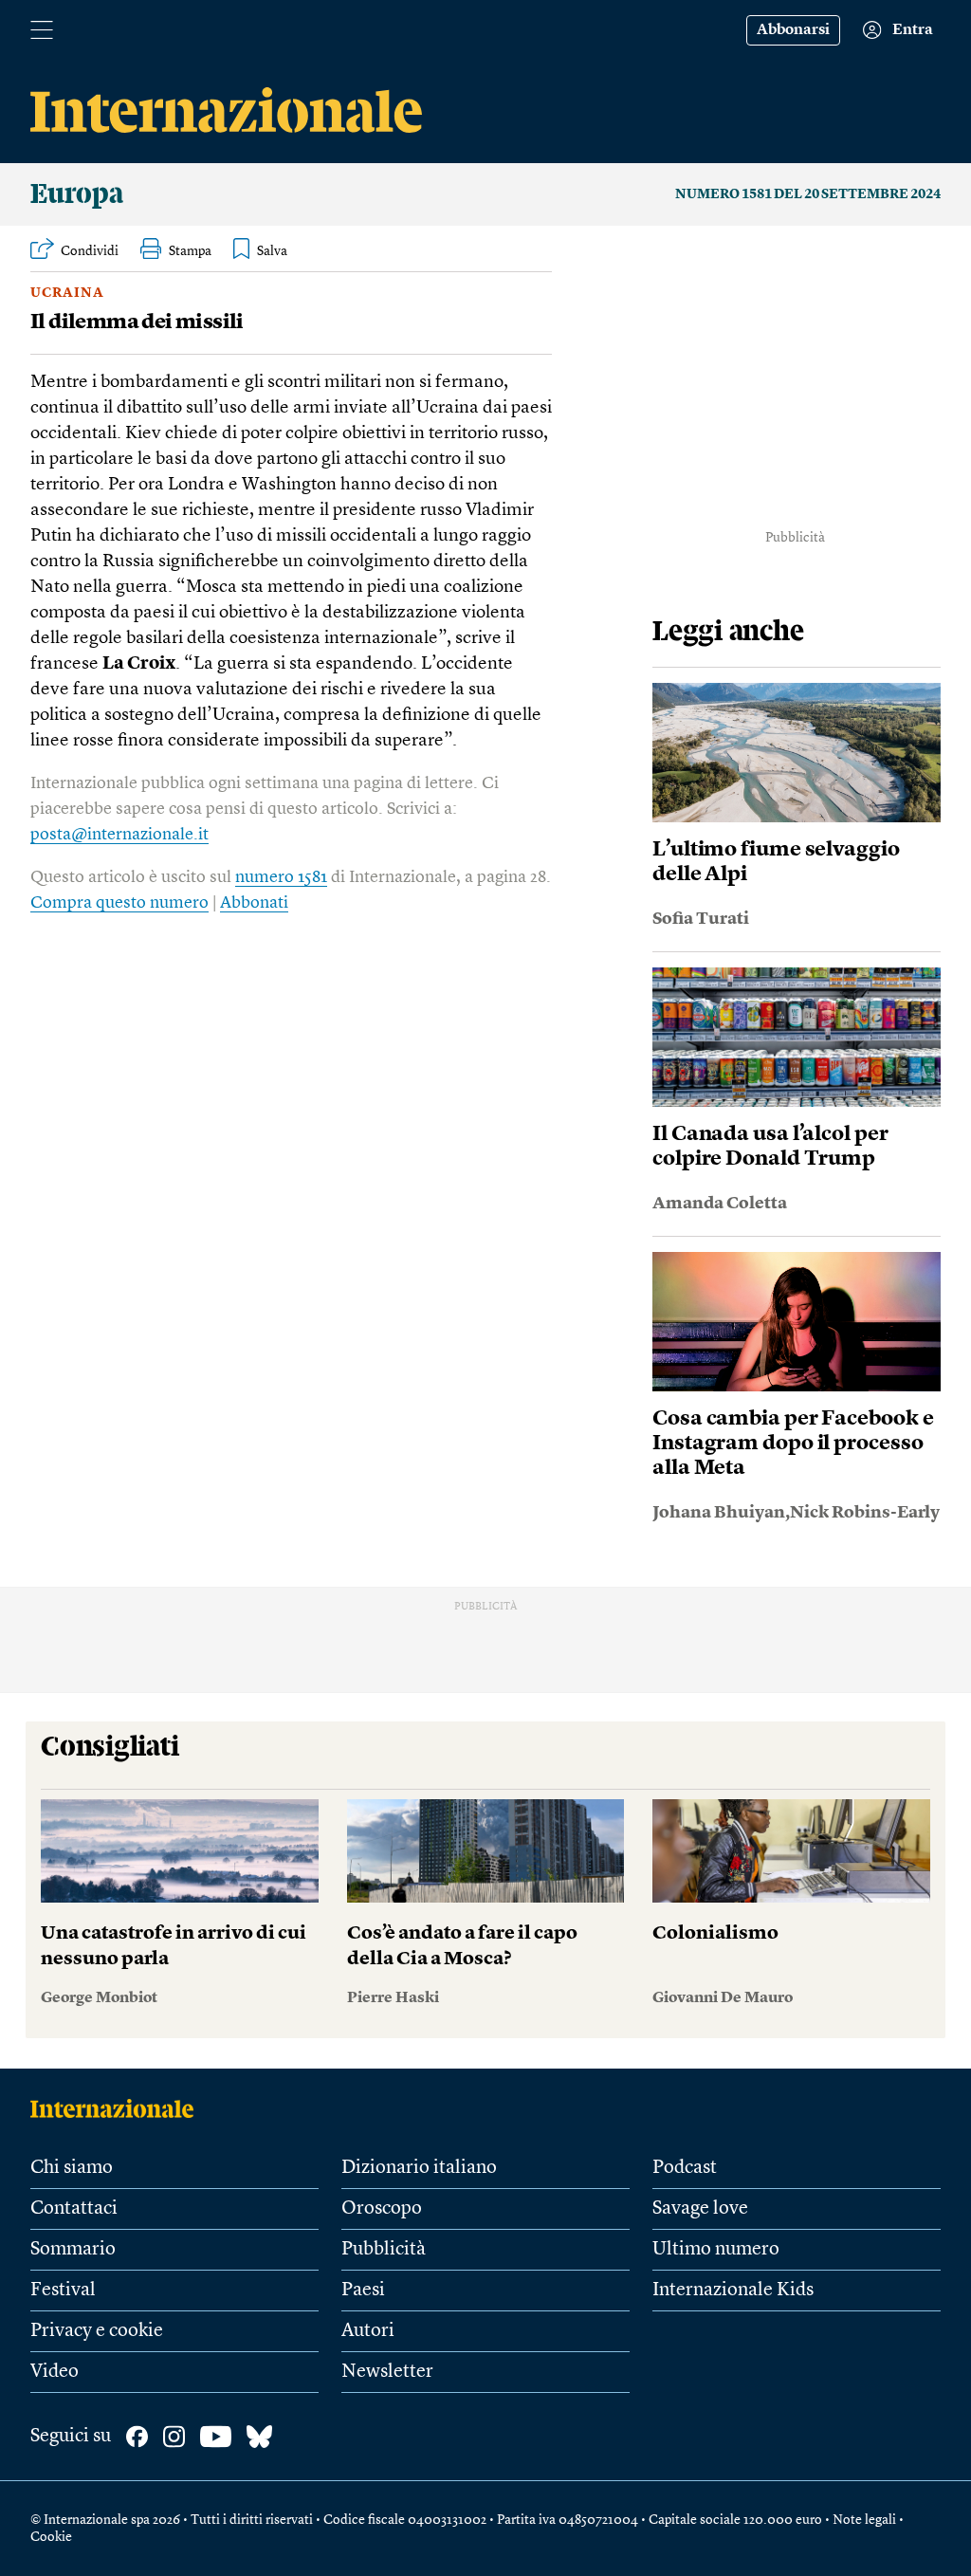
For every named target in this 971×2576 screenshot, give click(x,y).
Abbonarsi (793, 30)
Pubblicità (384, 2250)
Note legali (864, 2520)
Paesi (363, 2291)
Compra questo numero (119, 903)
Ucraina (67, 293)
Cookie (51, 2537)
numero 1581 (281, 877)
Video (55, 2372)
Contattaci (74, 2209)
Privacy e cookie (97, 2331)
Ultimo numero (716, 2250)
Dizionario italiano (419, 2168)
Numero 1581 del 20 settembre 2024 (808, 194)
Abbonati (254, 903)
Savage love (700, 2209)
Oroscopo (382, 2209)
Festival (63, 2291)
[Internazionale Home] (118, 2108)
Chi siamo (72, 2168)
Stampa (190, 251)
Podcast (685, 2168)
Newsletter (387, 2372)
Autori (368, 2331)
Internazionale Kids (733, 2291)
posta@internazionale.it (119, 835)
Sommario (73, 2250)
